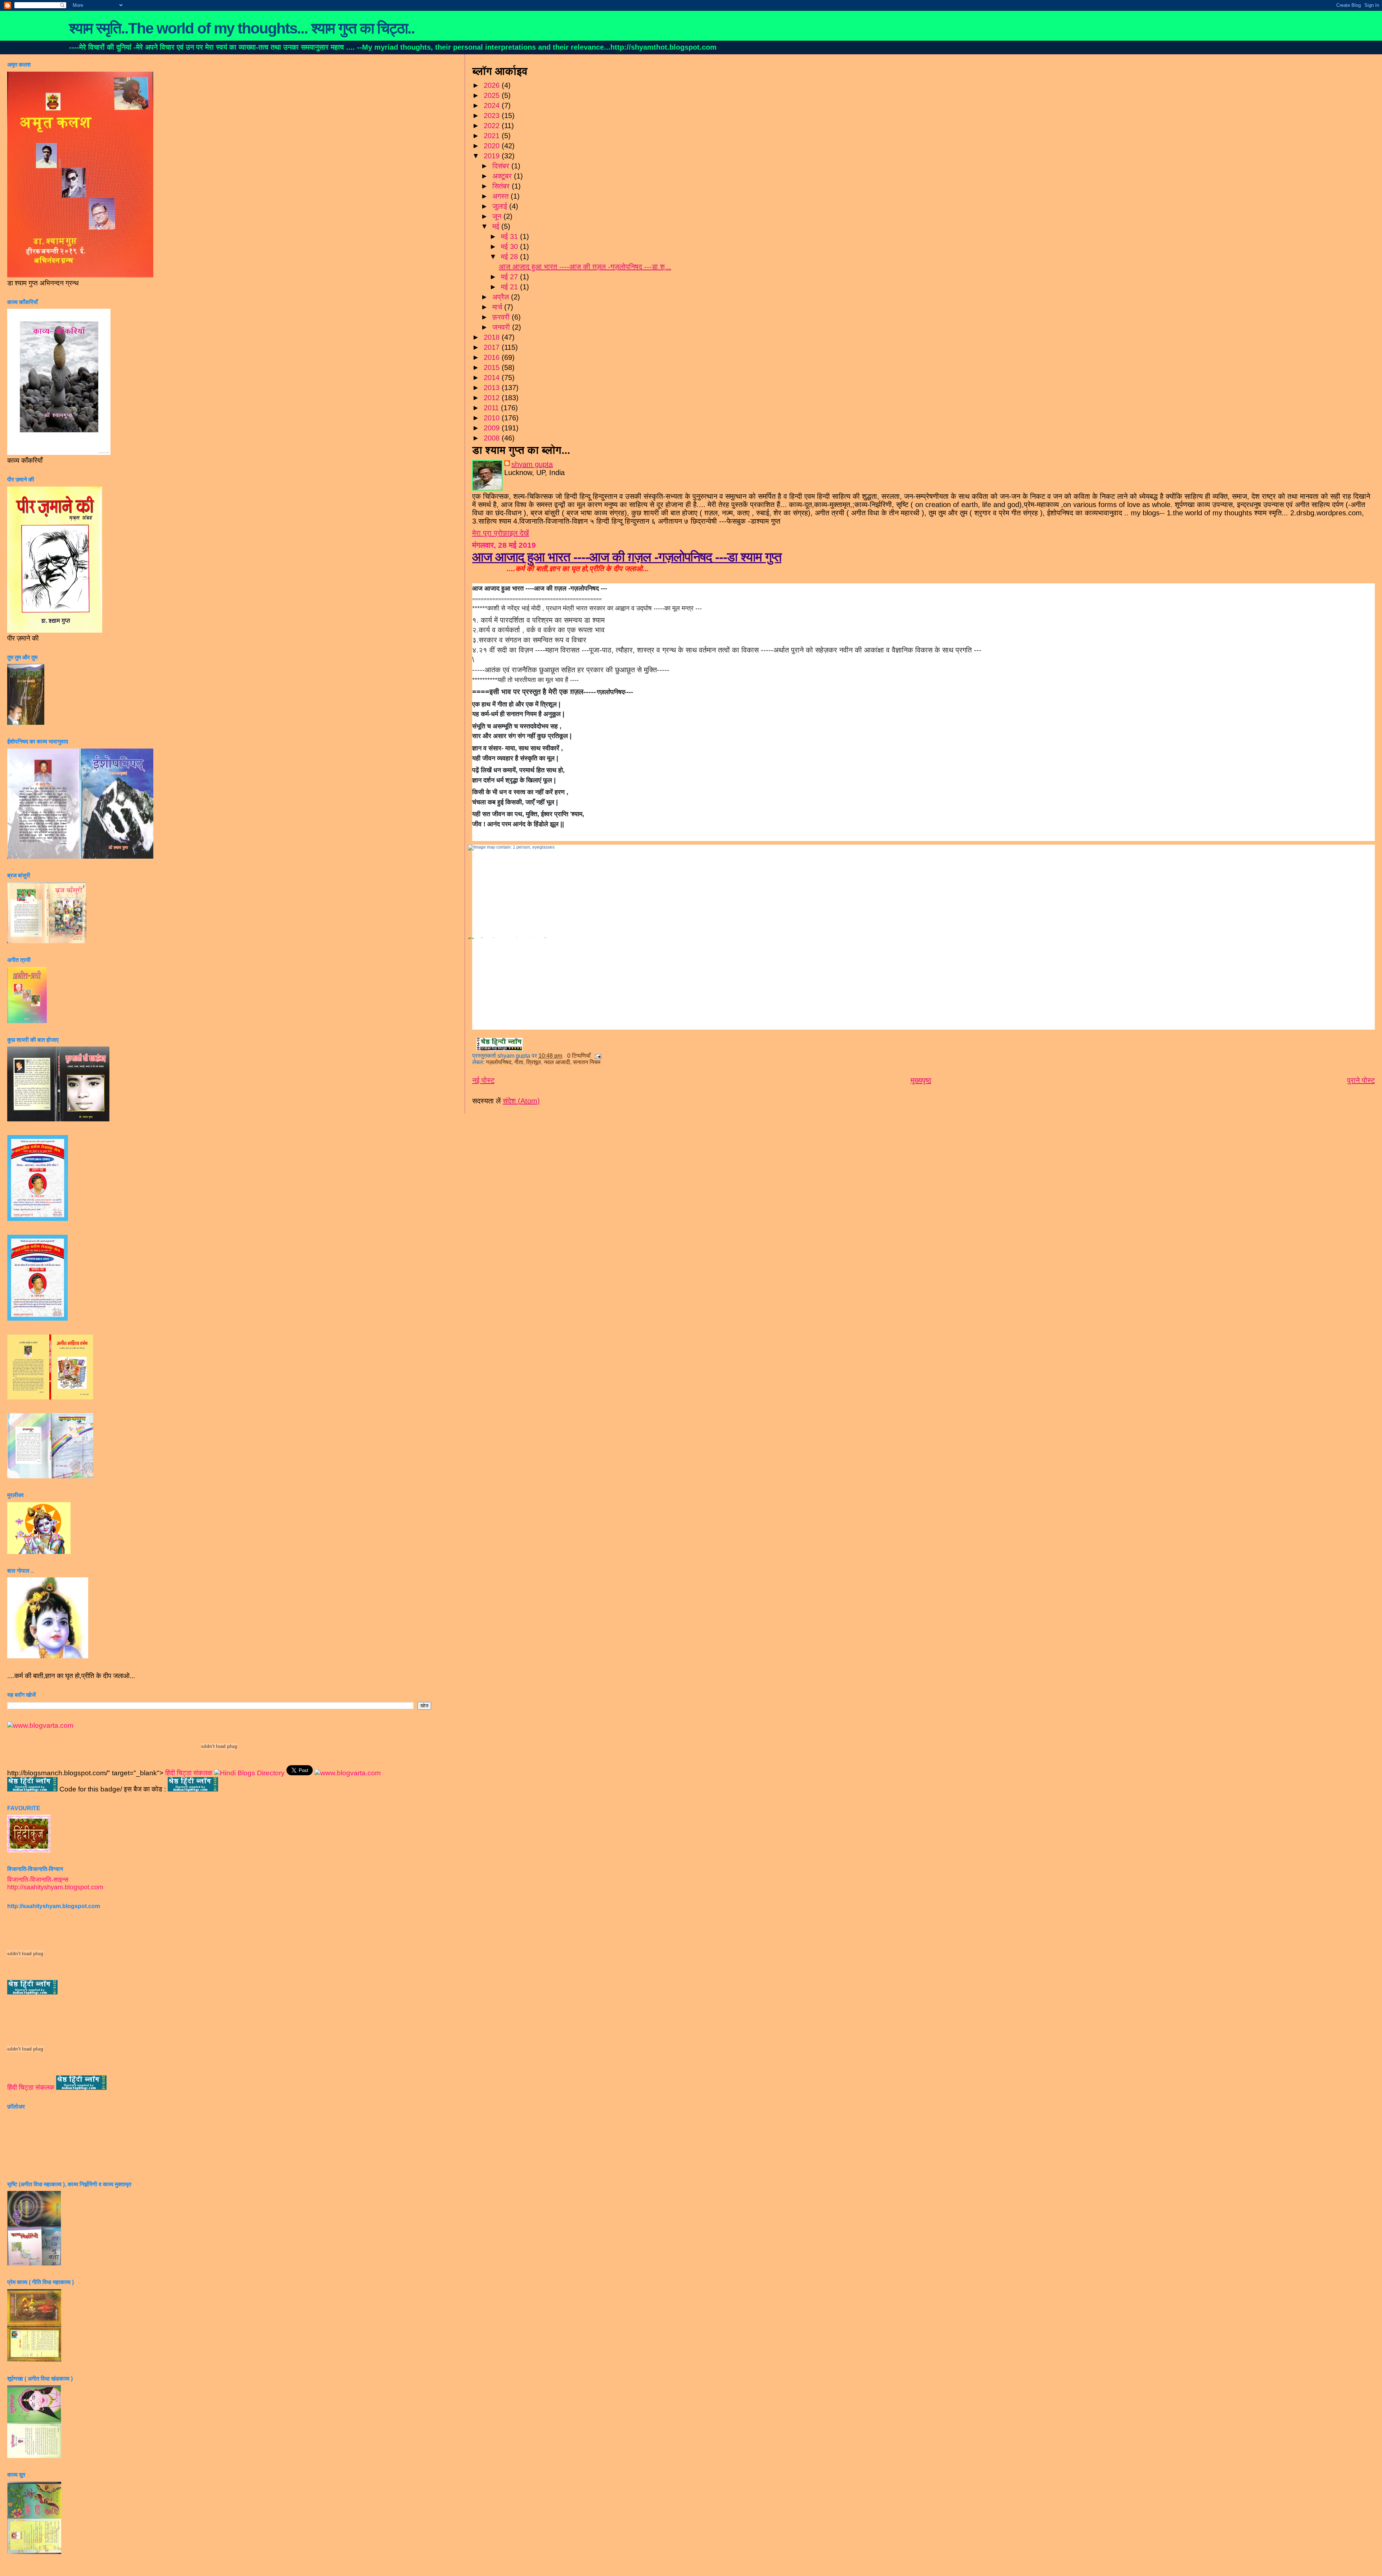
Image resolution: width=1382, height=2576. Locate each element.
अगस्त (502, 196)
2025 (493, 95)
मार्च (498, 307)
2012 (493, 398)
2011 (492, 408)
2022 (493, 126)
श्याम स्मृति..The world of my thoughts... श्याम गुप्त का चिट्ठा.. (242, 28)
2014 (493, 378)
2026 (493, 85)
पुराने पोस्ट (1361, 1080)
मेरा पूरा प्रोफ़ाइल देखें (501, 533)
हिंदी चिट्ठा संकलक (189, 1773)
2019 (493, 156)
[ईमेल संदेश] (597, 1056)
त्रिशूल (534, 1062)
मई (497, 226)
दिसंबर (502, 166)
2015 (493, 367)
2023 (493, 116)
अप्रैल (502, 297)
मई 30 (511, 247)
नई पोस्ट (483, 1080)
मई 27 (511, 277)
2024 (493, 105)
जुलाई (501, 206)
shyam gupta (532, 464)
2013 (493, 388)
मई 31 (511, 236)
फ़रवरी (502, 317)
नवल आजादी (557, 1062)
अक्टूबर (503, 176)
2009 (493, 428)
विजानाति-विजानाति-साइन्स (38, 1880)
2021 (493, 136)
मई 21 (511, 287)
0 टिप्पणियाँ (579, 1056)
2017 (493, 347)
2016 (493, 357)
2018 (493, 337)
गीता (519, 1062)
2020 (493, 146)
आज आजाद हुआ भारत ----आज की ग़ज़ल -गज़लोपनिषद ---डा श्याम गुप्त (627, 557)
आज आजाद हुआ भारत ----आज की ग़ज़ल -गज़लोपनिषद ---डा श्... (585, 267)
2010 (493, 418)
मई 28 (511, 257)
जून (498, 216)
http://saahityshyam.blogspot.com (55, 1887)
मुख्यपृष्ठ (921, 1080)
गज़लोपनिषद (499, 1062)
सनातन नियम (587, 1062)
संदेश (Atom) (521, 1101)
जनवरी (502, 327)
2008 (493, 438)
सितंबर (502, 186)
